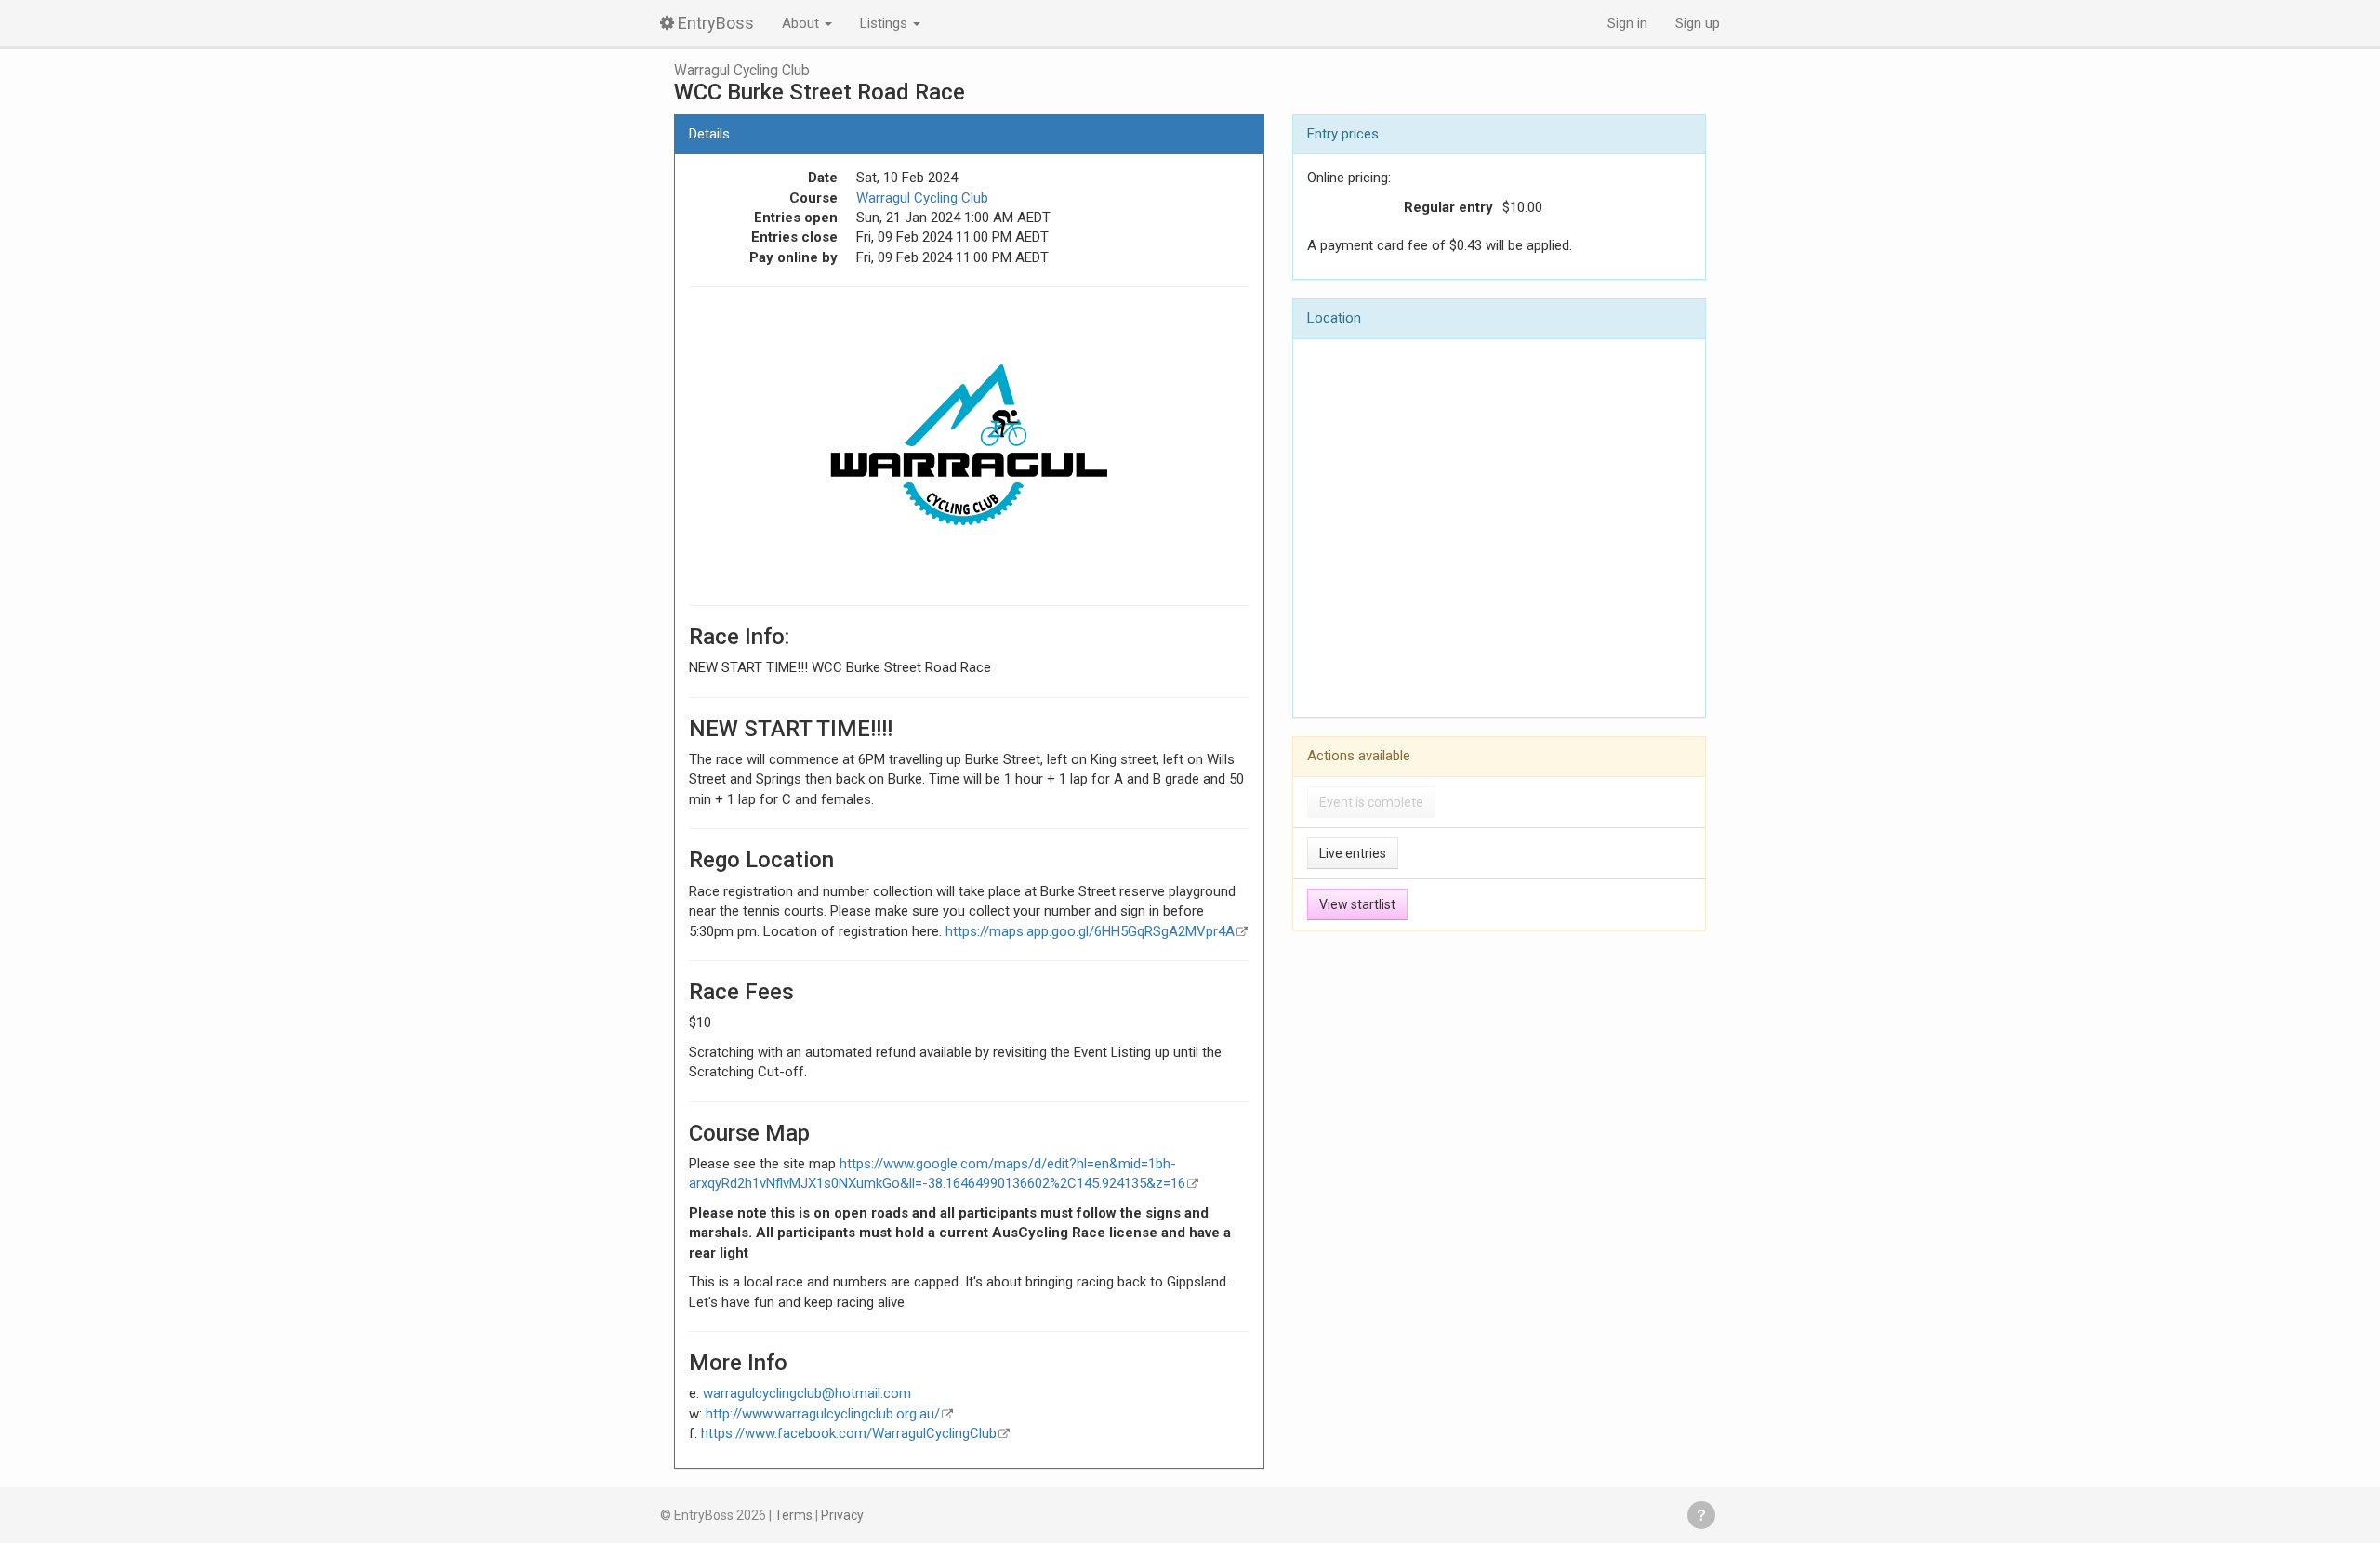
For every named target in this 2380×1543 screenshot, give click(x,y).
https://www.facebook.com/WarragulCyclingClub (849, 1433)
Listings (886, 23)
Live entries (1353, 853)
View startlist (1357, 904)
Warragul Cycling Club (742, 71)
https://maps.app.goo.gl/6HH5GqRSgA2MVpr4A (1090, 931)
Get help (1701, 1515)
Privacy (842, 1515)
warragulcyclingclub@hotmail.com (807, 1393)
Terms (793, 1515)
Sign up (1698, 23)
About (802, 23)
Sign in (1627, 23)
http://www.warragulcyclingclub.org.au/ (823, 1414)
